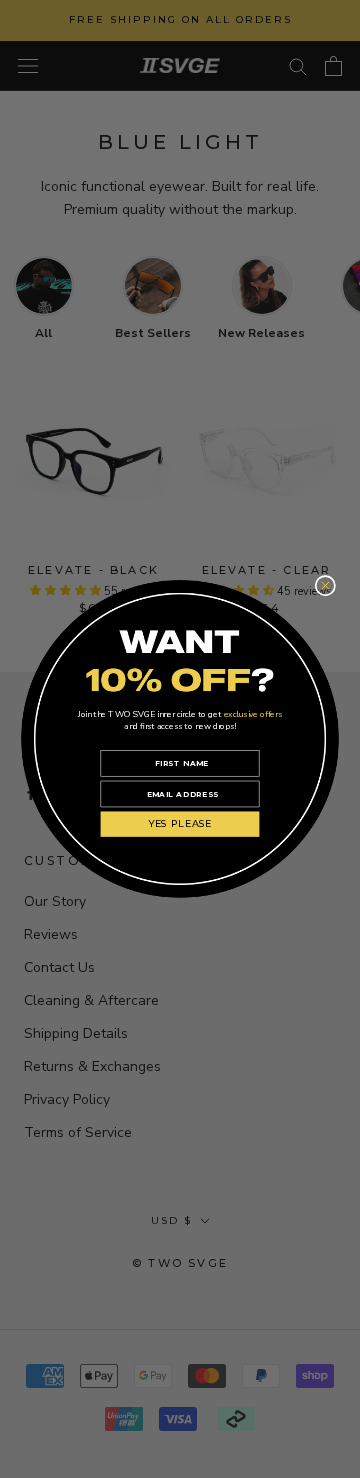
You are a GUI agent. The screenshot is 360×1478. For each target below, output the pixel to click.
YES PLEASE (180, 824)
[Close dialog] (325, 586)
